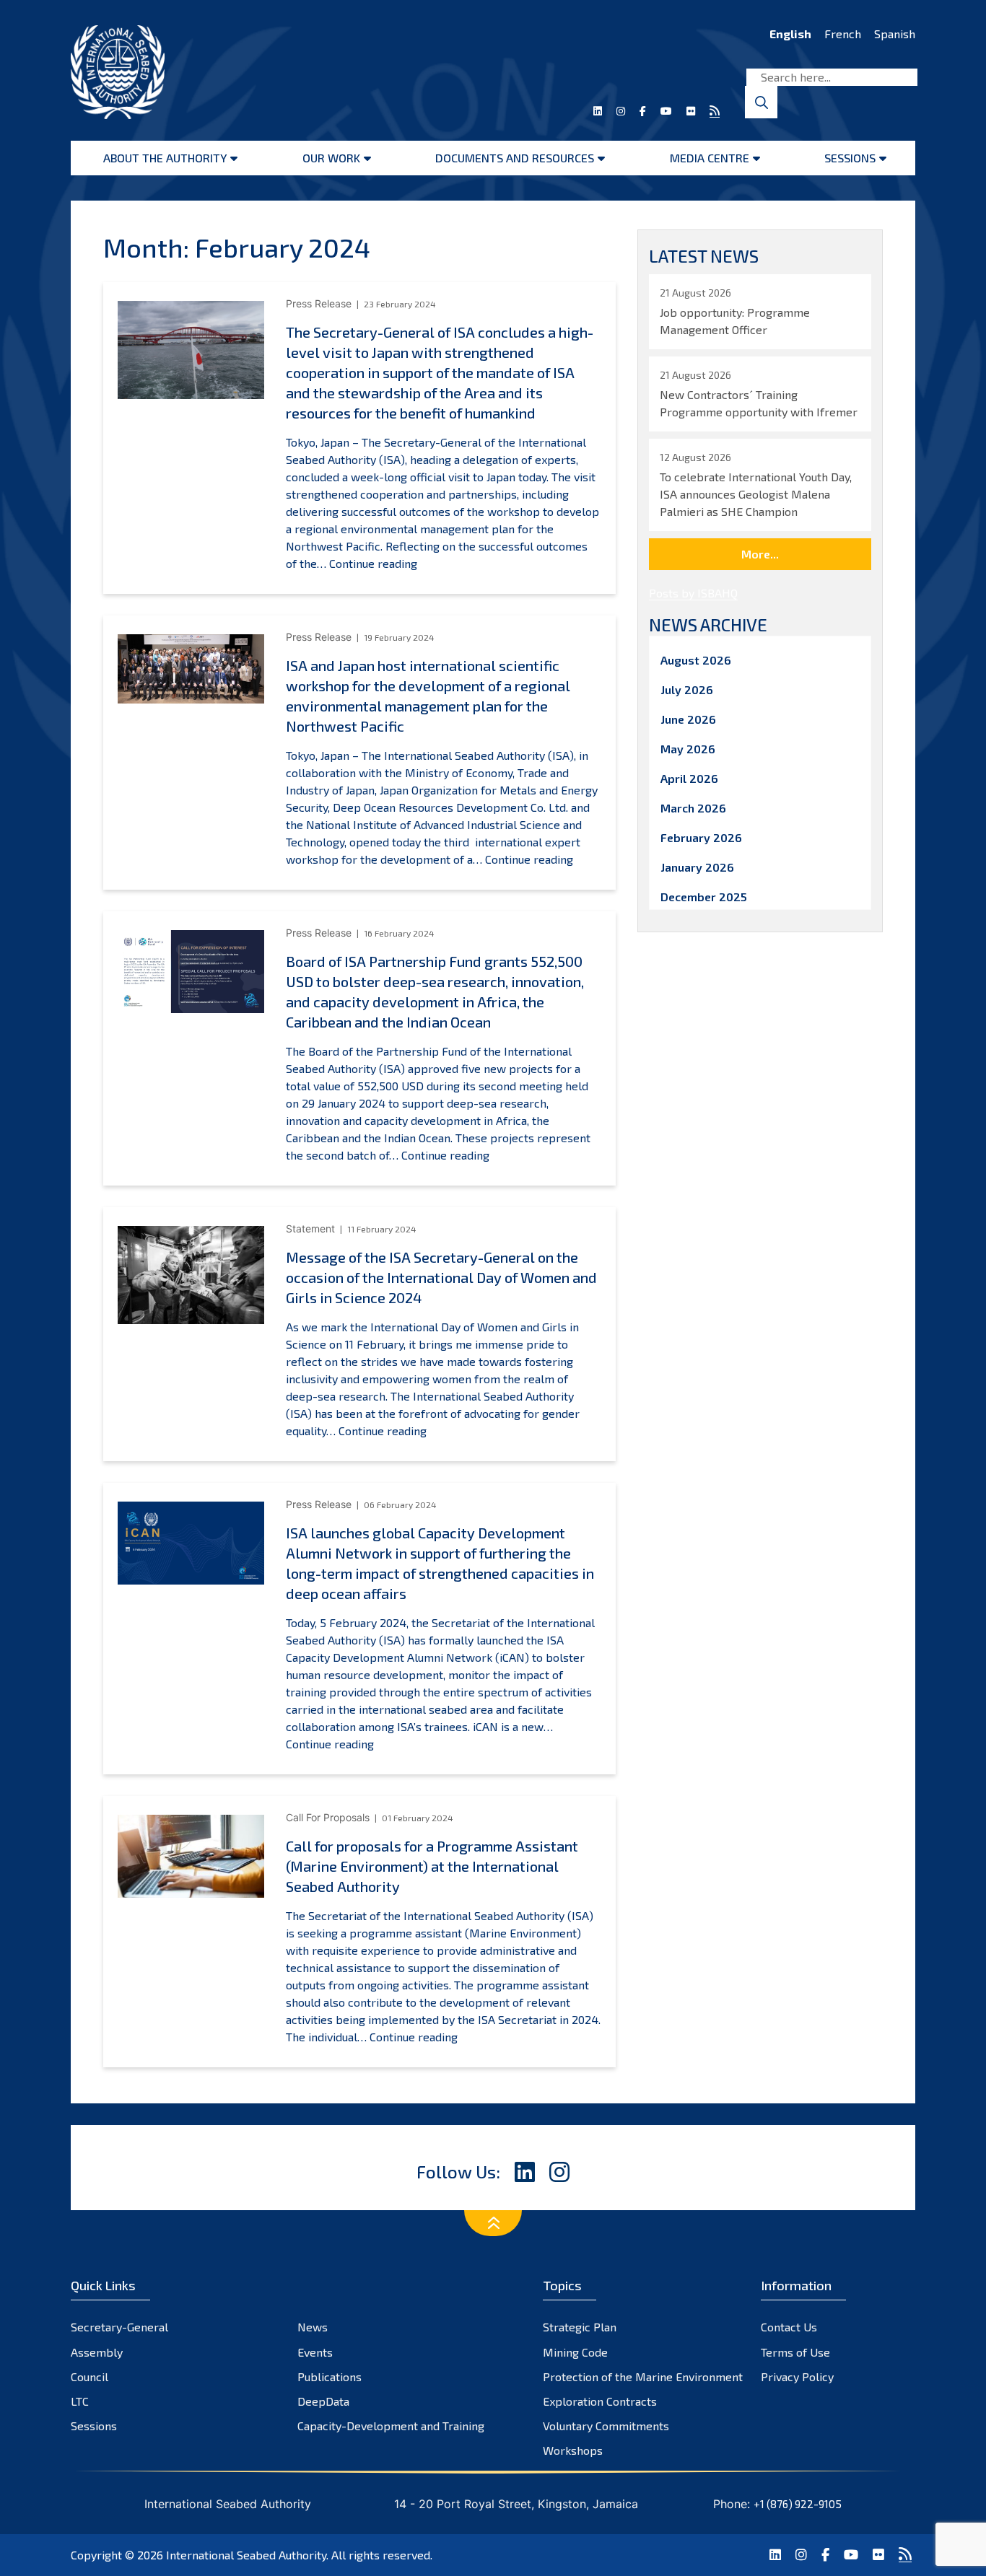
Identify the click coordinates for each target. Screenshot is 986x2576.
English (790, 34)
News (313, 2327)
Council (90, 2376)
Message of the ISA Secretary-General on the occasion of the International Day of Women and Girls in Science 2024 (441, 1277)
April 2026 (689, 778)
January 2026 (697, 867)
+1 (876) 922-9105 (798, 2504)
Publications (330, 2376)
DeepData (323, 2401)
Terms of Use (795, 2352)
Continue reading (373, 563)
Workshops (573, 2450)
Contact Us (789, 2327)
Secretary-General (119, 2327)
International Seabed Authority (246, 2555)
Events (315, 2352)
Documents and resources (515, 158)
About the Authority (165, 158)
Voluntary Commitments (606, 2426)
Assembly (97, 2352)
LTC (80, 2401)
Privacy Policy (797, 2376)
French (843, 34)
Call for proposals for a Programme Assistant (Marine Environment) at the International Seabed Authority (432, 1866)
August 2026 (696, 660)
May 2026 (688, 749)
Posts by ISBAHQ (693, 593)
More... (760, 554)
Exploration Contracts (600, 2401)
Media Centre (710, 158)
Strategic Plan (580, 2327)
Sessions (850, 158)
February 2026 (701, 837)
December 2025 (704, 897)
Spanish (895, 34)
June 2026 (688, 719)
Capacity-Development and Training (391, 2426)
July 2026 (687, 689)
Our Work (331, 158)
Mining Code (575, 2352)
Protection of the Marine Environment (643, 2376)
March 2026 (693, 808)
